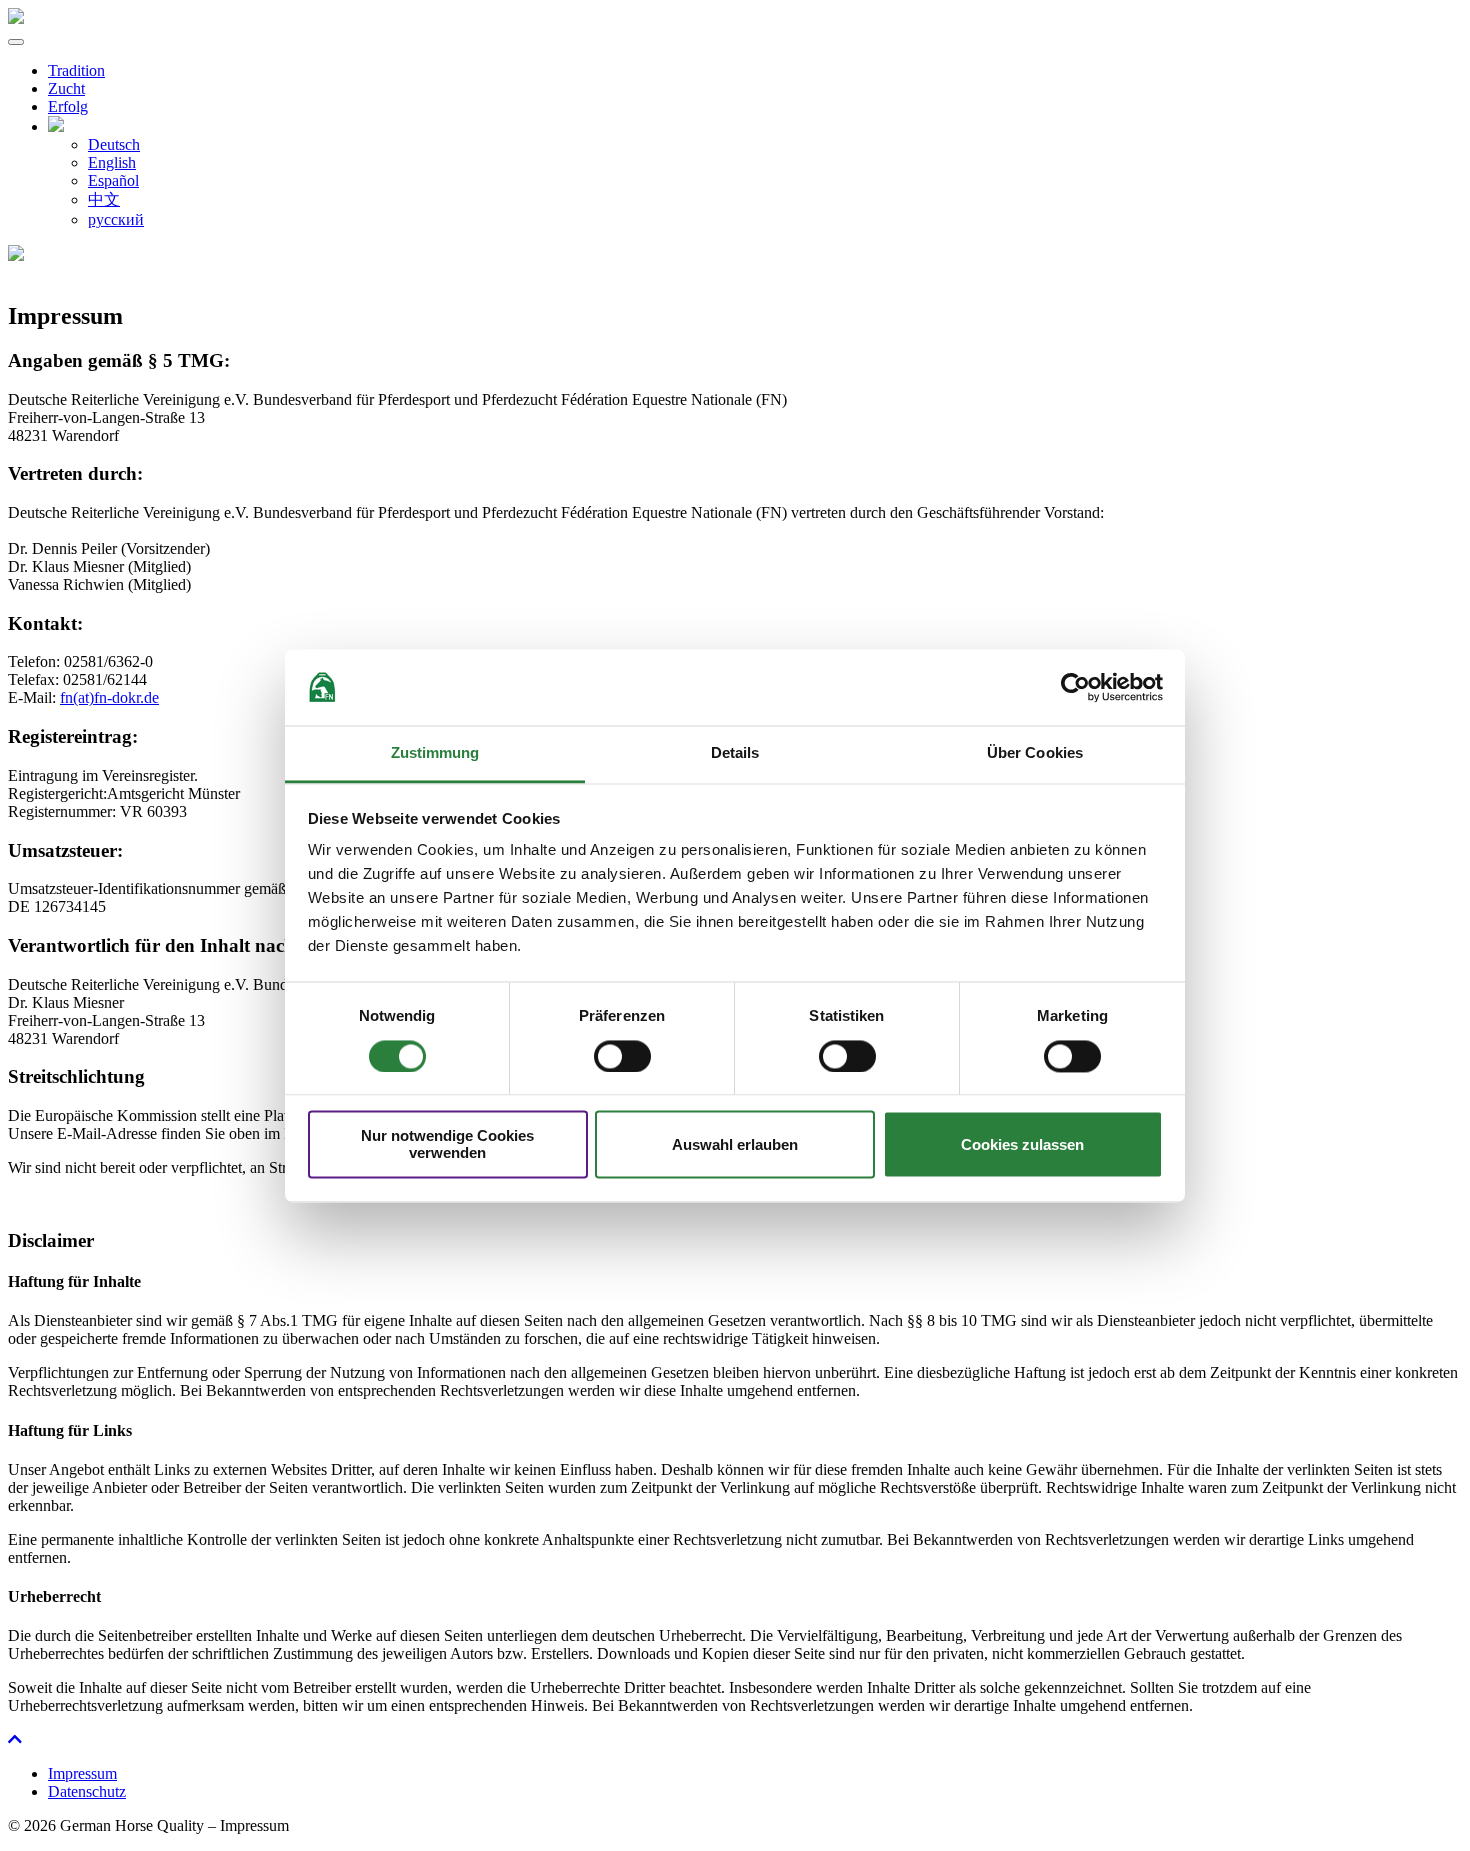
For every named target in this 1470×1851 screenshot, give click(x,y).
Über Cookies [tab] (1035, 753)
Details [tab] (735, 753)
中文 (104, 199)
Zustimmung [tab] (435, 753)
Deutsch (114, 144)
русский (116, 219)
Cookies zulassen (1022, 1144)
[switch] (622, 1056)
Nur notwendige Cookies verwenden (447, 1145)
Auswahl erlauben (735, 1144)
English (112, 162)
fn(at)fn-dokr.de (109, 697)
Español (113, 180)
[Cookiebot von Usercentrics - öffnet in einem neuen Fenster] (1075, 687)
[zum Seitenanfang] (15, 1739)
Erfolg (68, 106)
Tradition (76, 70)
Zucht (66, 88)
